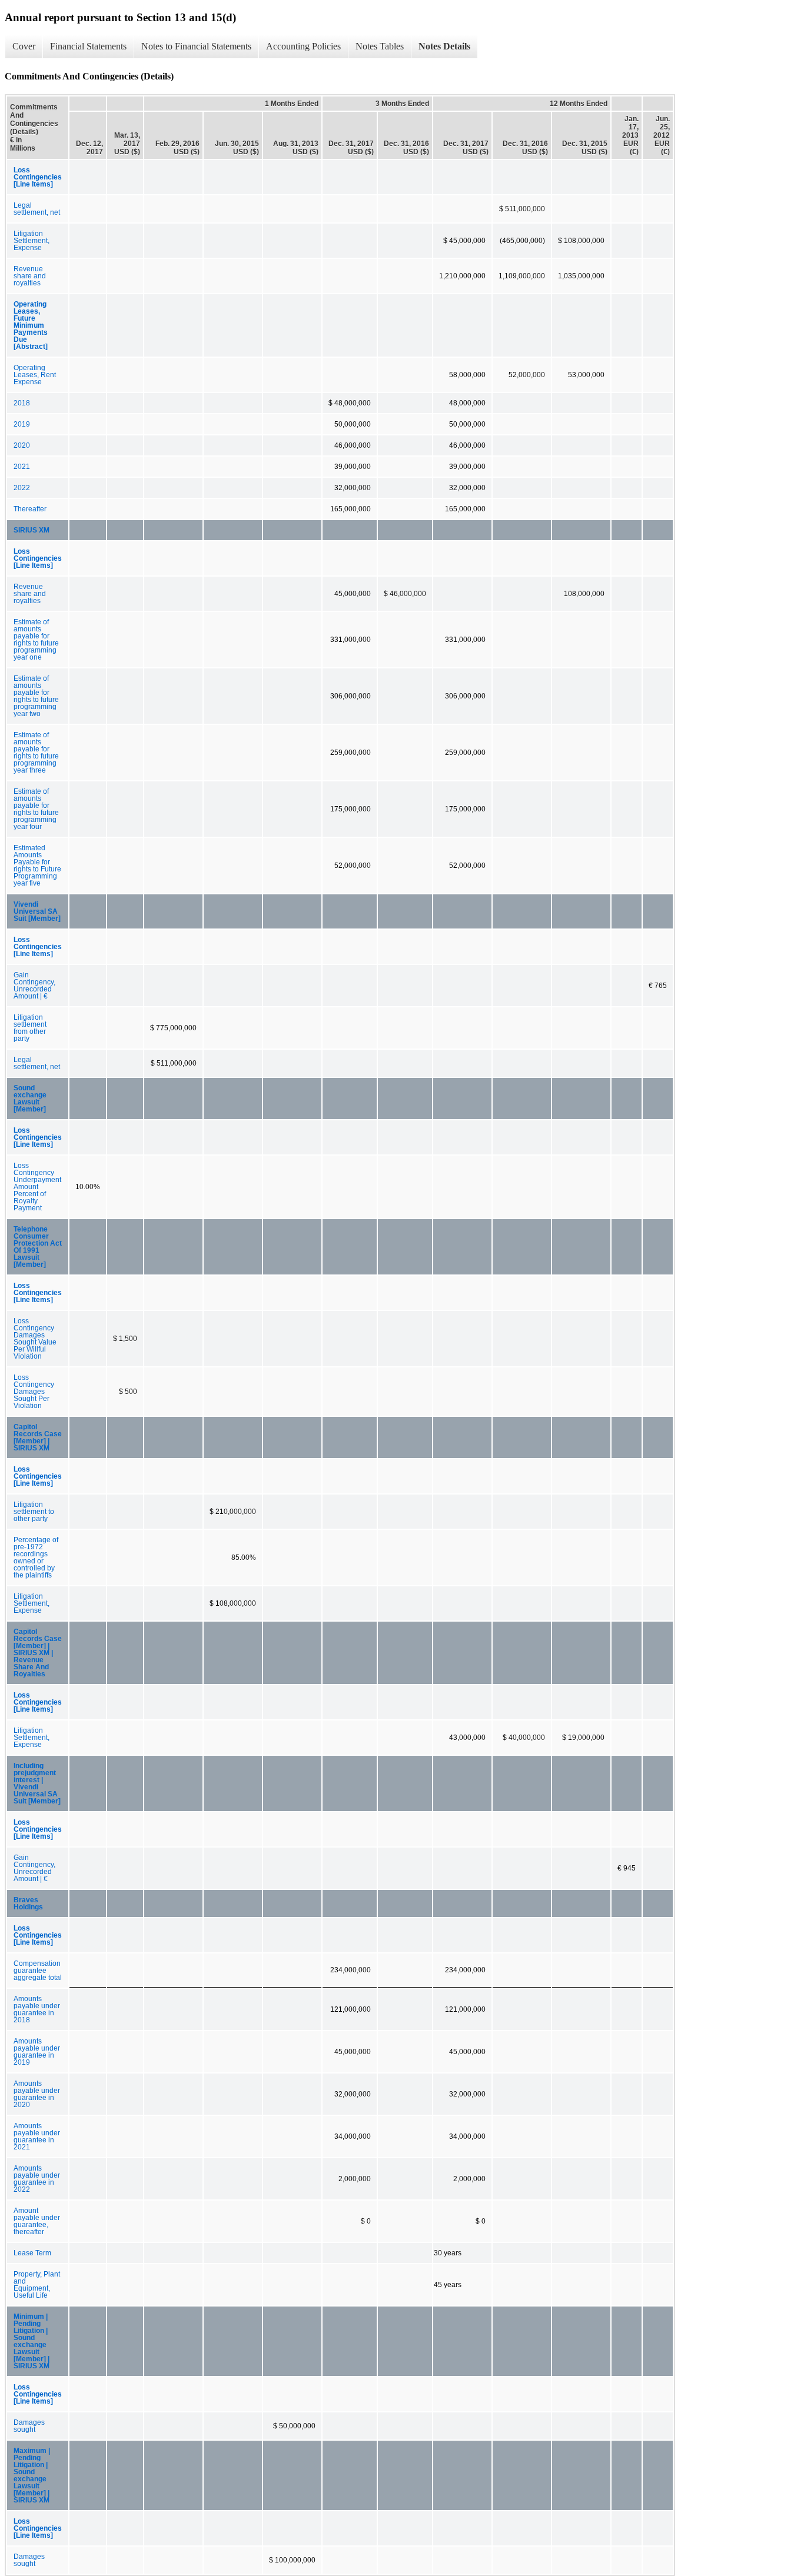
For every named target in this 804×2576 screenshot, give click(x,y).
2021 (22, 467)
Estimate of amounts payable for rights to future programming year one (36, 640)
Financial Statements (88, 46)
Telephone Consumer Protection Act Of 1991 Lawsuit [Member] (38, 1247)
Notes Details (444, 46)
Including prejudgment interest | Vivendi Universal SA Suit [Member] (37, 1783)
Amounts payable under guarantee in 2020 (37, 2094)
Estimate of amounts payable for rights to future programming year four (36, 809)
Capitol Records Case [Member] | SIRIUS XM (38, 1437)
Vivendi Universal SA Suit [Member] (37, 911)
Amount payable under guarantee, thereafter (37, 2221)
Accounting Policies (303, 46)
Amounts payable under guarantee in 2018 (37, 2009)
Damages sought (29, 2426)
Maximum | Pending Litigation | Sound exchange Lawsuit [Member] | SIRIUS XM (32, 2475)
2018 (22, 403)
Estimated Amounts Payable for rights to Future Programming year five (37, 866)
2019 (22, 424)
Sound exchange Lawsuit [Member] (30, 1099)
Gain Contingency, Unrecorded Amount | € (34, 986)
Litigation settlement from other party (30, 1028)
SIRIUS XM (31, 530)
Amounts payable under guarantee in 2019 (37, 2052)
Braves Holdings (28, 1903)
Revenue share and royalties (30, 276)
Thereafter (30, 509)
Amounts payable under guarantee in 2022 (37, 2179)
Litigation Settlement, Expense (31, 241)
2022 (22, 488)
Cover (24, 46)
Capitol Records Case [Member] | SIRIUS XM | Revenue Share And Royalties (38, 1653)
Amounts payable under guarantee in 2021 (37, 2136)
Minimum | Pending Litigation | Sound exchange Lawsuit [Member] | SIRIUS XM (31, 2341)
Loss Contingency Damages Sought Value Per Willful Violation (35, 1339)
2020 (22, 445)
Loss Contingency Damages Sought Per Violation (34, 1392)
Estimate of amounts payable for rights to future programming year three (36, 753)
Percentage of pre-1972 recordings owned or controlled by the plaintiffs (36, 1557)
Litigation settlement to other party (34, 1512)
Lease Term (32, 2253)
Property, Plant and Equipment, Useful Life (37, 2285)
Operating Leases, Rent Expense (35, 375)
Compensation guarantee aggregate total (38, 1971)
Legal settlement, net (37, 209)
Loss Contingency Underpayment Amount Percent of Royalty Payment (37, 1187)
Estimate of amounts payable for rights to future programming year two (36, 696)
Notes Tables (380, 46)
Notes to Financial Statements (196, 46)
